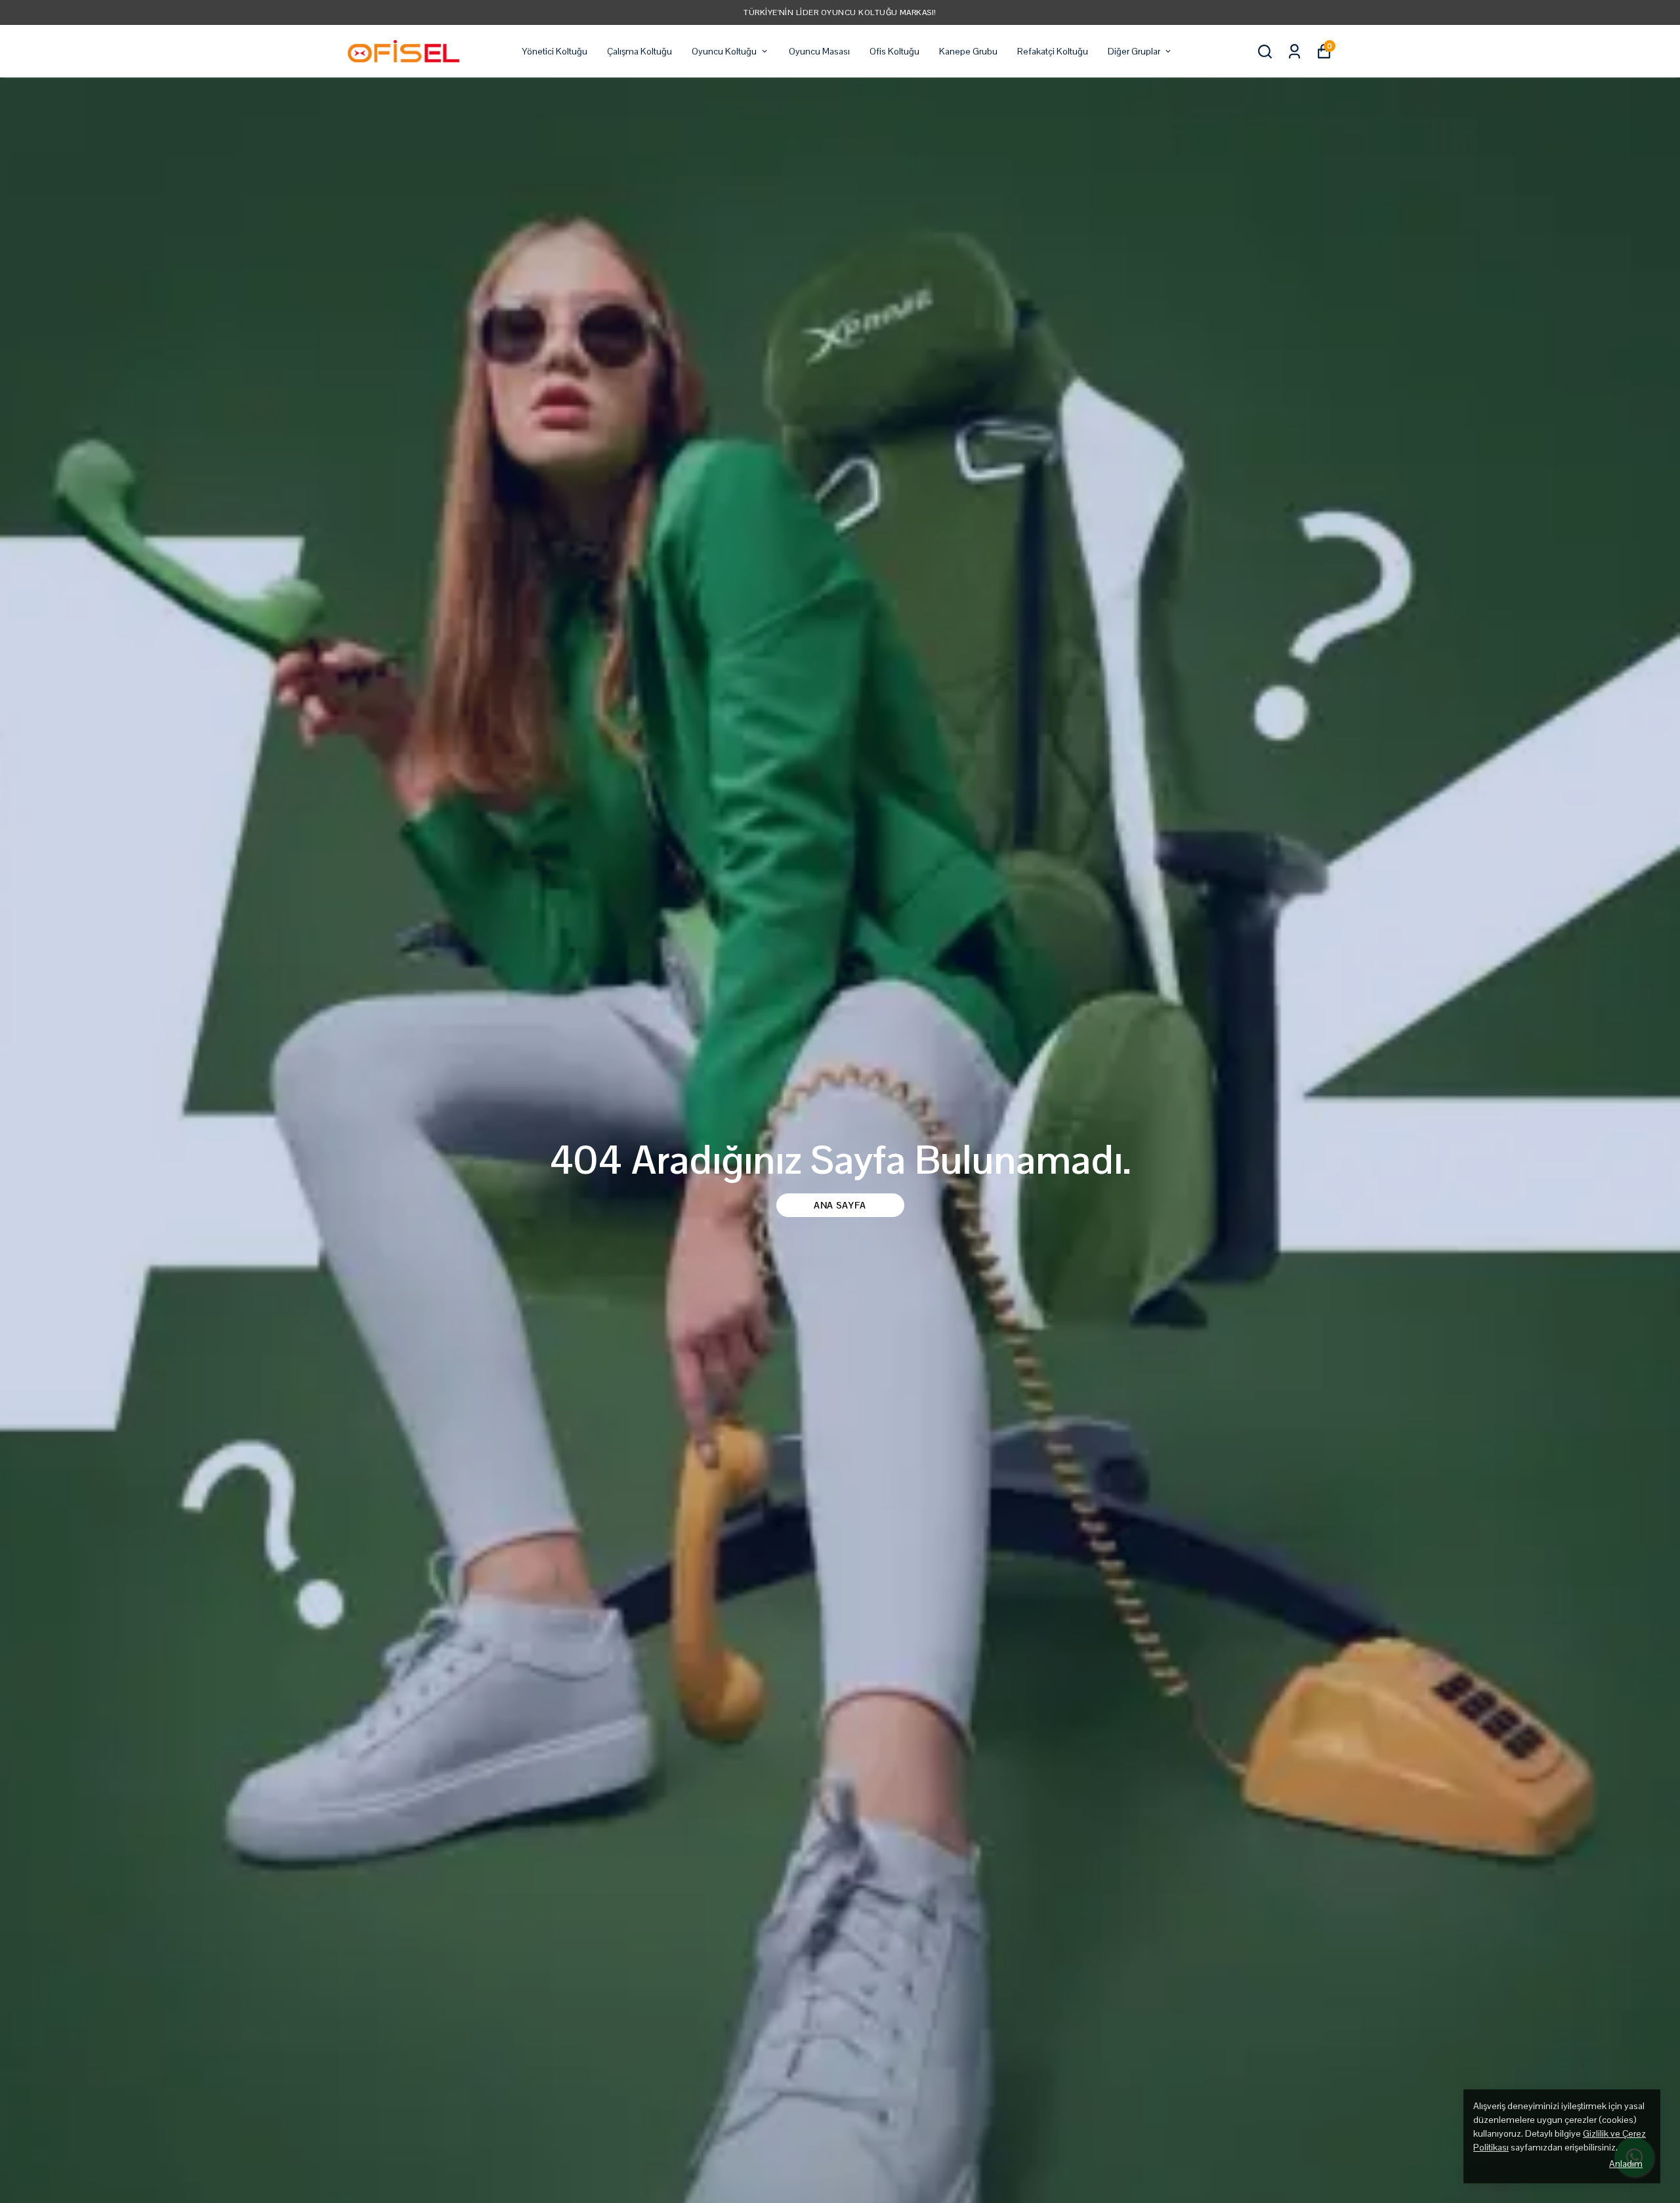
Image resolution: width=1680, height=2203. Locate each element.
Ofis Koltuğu (894, 51)
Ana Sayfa (840, 1205)
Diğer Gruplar (1134, 51)
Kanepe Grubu (968, 51)
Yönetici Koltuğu (555, 51)
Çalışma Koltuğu (640, 51)
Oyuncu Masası (819, 51)
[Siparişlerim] (1294, 52)
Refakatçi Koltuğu (1053, 51)
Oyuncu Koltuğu (724, 51)
